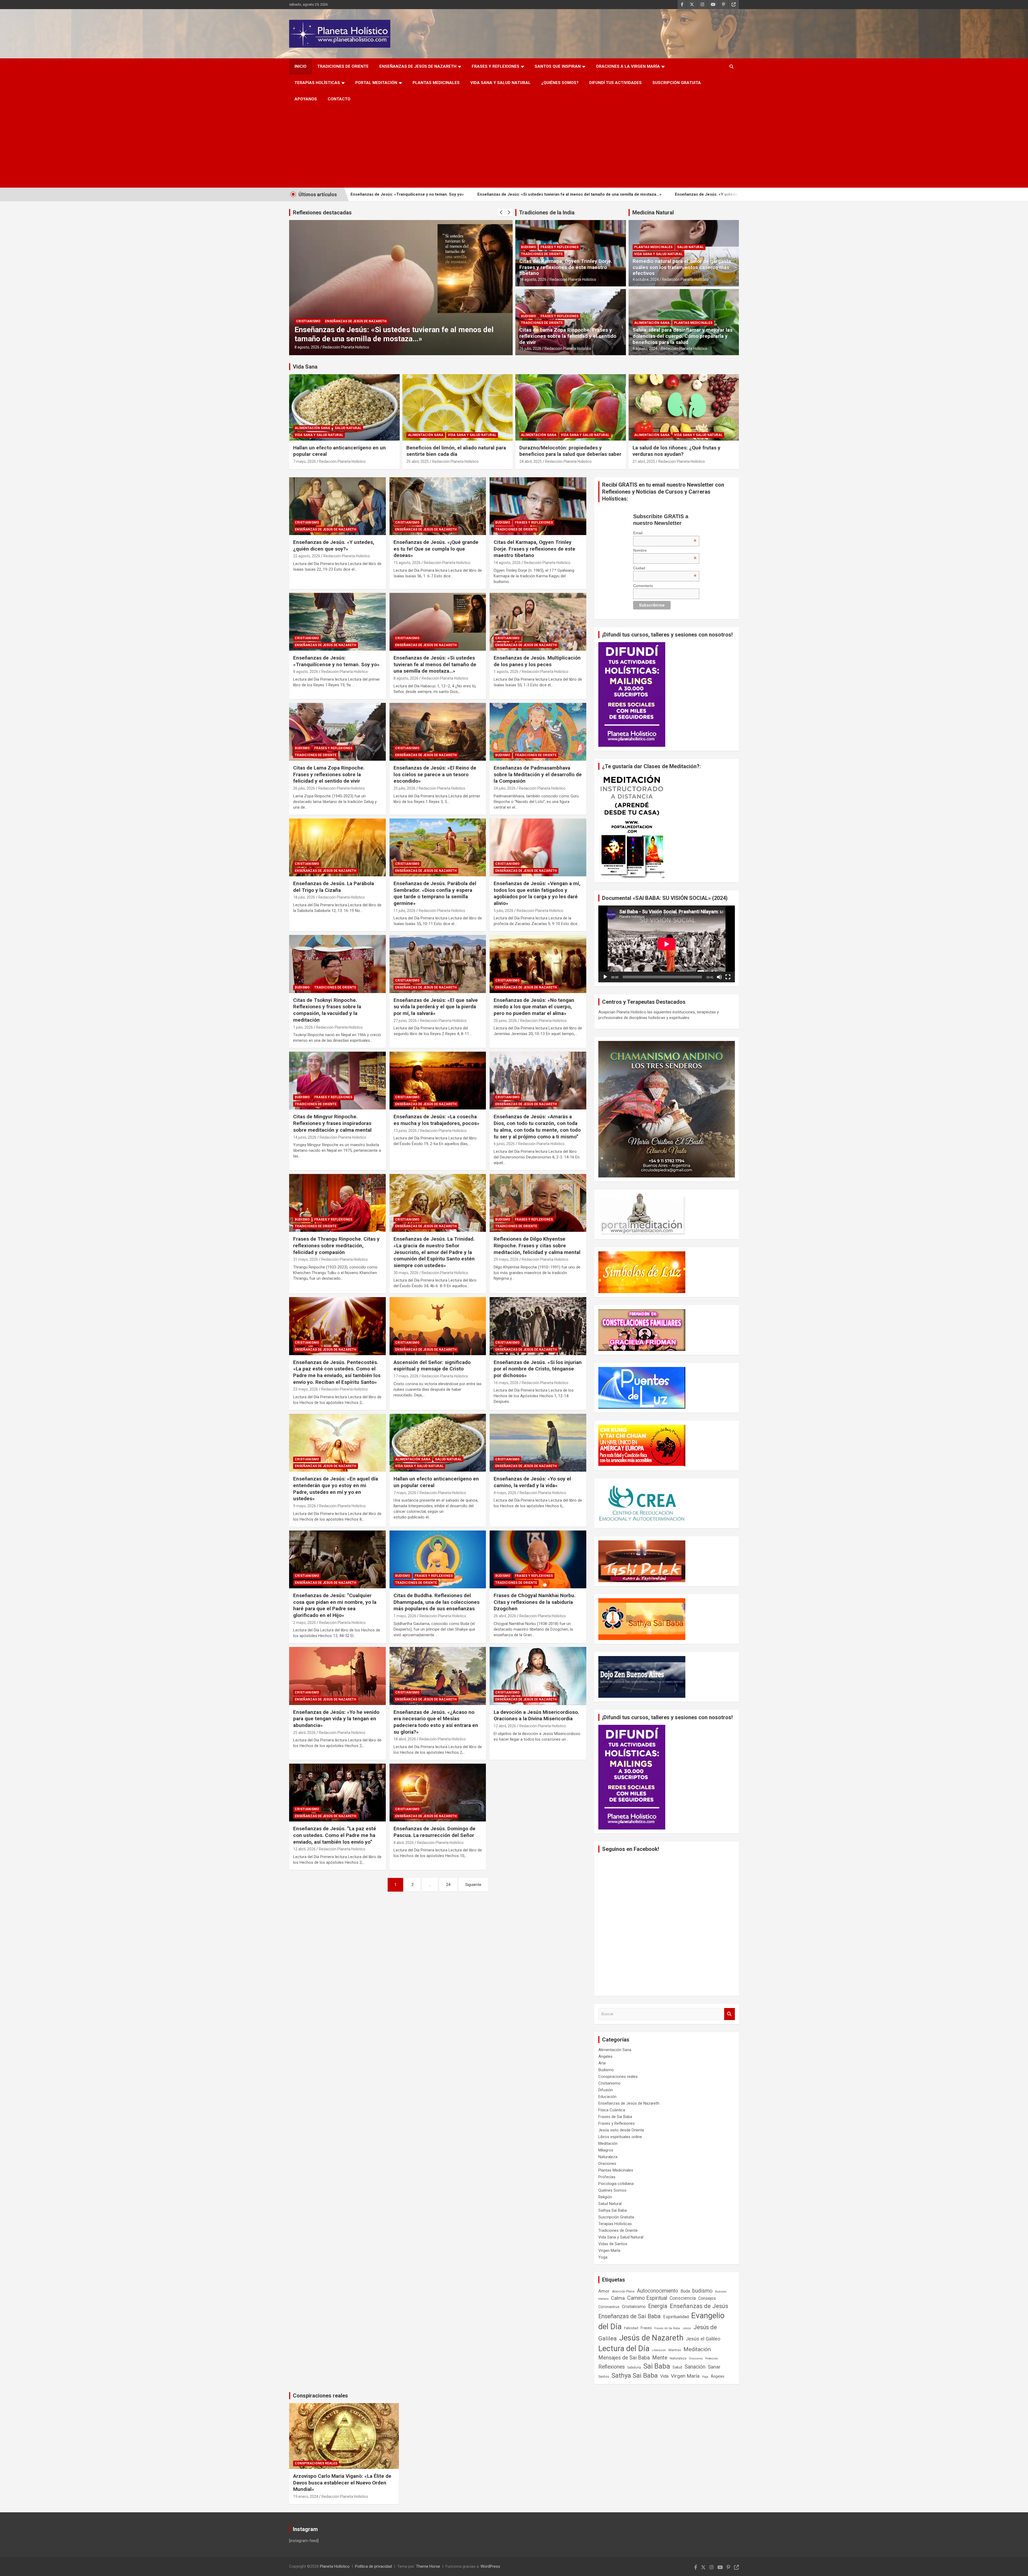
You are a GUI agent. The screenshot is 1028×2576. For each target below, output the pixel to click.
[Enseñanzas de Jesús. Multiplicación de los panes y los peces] (538, 622)
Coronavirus (609, 2307)
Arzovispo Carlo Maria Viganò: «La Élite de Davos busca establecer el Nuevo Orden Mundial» (342, 2483)
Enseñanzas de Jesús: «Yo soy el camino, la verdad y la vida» (532, 1482)
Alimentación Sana (652, 323)
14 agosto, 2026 (308, 347)
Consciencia (683, 2298)
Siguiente (473, 1885)
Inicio (301, 66)
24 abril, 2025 (531, 461)
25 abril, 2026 (304, 1733)
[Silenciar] (719, 977)
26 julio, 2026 (530, 348)
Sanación (695, 2367)
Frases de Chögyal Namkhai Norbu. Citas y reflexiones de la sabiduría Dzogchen (535, 1602)
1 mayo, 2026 (405, 1616)
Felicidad (631, 2328)
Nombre (665, 550)
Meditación (608, 2143)
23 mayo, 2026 (306, 1389)
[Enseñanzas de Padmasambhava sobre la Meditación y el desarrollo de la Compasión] (538, 732)
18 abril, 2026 (405, 1739)
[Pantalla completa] (728, 977)
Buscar (730, 2014)
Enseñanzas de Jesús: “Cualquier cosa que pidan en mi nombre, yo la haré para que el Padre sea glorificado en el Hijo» (335, 1605)
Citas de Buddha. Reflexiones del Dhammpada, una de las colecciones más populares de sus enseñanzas (436, 1602)
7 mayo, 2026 (305, 461)
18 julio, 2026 (304, 897)
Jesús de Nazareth (651, 2338)
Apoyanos (306, 99)
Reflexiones (612, 2367)
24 (448, 1885)
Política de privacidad (373, 2566)
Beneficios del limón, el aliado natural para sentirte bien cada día (456, 451)
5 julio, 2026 (504, 911)
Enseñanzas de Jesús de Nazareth (418, 66)
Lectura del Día (624, 2348)
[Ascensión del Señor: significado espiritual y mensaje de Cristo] (438, 1326)
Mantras (675, 2350)
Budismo (304, 321)
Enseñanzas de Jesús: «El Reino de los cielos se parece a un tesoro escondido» (435, 774)
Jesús (687, 2328)
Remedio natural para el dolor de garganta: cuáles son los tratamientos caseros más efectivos (682, 267)
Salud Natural (690, 247)
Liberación (659, 2350)
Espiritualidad (676, 2317)
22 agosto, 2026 (307, 556)
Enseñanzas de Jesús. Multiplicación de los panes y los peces (537, 661)
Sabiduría (634, 2367)
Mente (660, 2358)
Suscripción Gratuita (677, 83)
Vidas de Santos (613, 2244)
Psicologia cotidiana (616, 2184)
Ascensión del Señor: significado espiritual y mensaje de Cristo (432, 1366)
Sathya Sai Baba (613, 2210)
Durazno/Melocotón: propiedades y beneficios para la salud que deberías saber (570, 451)
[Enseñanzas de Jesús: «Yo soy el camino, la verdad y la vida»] (538, 1443)
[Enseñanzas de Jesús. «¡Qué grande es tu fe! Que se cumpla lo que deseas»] (438, 506)
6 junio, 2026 (504, 1144)
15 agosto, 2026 (407, 563)
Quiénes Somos (612, 2190)
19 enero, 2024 (306, 2497)
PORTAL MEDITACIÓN (376, 83)
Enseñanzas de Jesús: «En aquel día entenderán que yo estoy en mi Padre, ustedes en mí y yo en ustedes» (336, 1489)
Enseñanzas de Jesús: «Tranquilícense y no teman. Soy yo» (336, 661)
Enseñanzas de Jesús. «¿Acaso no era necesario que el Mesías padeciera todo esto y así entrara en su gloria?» (436, 1722)
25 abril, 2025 (418, 461)
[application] (667, 944)
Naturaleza (608, 2157)
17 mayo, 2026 (406, 1376)
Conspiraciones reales (618, 2077)
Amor (604, 2291)
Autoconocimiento (657, 2291)
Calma (618, 2298)
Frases (646, 2328)
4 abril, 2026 (404, 1843)
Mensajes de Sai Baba (624, 2358)
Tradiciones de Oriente (343, 66)
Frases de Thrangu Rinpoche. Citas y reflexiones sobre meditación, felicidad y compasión (336, 1245)
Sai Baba (657, 2366)
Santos (604, 2376)
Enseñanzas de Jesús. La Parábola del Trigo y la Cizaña (334, 887)
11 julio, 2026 (405, 911)
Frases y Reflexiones (496, 66)
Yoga (603, 2257)
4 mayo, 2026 (505, 1493)
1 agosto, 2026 (506, 672)
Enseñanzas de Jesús (699, 2306)
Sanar (714, 2367)
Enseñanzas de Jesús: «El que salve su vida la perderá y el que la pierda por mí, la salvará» (436, 1007)
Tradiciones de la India (547, 213)
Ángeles (605, 2056)
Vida (664, 2376)
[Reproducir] (605, 977)
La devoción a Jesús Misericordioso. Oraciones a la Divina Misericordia (536, 1715)
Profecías (607, 2177)
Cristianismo (307, 522)
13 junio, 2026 (405, 1131)
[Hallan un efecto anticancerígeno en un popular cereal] (438, 1443)
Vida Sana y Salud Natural (500, 83)
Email (665, 533)
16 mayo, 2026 (506, 1383)
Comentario (643, 586)
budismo (702, 2291)
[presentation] (501, 213)
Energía (658, 2306)
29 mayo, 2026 (506, 1259)
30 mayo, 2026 (406, 1273)
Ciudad (665, 568)
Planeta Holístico (335, 2566)
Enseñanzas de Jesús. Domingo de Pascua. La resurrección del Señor (434, 1832)
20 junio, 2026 (505, 1021)
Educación (607, 2097)
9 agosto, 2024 (645, 348)
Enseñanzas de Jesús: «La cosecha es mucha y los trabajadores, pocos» (436, 1120)
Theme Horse (428, 2566)
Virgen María (609, 2251)
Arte (602, 2063)
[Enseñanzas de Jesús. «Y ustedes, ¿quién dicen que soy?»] (337, 506)
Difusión (606, 2090)
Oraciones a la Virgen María (628, 66)
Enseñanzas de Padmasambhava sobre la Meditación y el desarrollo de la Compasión (538, 774)
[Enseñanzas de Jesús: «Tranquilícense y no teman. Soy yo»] (337, 622)
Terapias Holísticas (317, 83)
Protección (712, 2359)
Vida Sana (305, 367)
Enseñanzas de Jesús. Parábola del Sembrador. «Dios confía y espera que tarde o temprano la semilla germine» (435, 893)
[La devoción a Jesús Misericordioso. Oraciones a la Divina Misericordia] (538, 1676)
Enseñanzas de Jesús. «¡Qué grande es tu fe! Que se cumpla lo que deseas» (595, 194)
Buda (685, 2291)
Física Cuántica (612, 2110)
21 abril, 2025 (644, 461)
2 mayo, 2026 (305, 1623)
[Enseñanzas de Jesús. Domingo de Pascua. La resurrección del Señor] (438, 1793)
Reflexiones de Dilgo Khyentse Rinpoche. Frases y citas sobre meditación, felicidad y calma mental (537, 1245)
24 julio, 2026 (505, 788)
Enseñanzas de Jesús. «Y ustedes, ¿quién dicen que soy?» (453, 194)
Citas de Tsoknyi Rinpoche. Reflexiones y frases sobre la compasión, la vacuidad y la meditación (327, 1010)
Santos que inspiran (558, 66)
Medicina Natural (653, 213)
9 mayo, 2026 (305, 1506)
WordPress (490, 2566)
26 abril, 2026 (505, 1616)
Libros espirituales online (620, 2137)
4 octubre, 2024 (646, 279)
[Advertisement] (514, 147)
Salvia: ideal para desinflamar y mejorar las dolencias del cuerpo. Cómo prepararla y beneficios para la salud (683, 336)
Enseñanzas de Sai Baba (630, 2316)
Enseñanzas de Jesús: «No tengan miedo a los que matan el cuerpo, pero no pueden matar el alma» (534, 1007)
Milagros (606, 2150)
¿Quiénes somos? (560, 83)
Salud (677, 2367)
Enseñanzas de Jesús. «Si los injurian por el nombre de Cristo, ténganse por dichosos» (538, 1369)
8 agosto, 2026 (306, 672)
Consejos (707, 2298)
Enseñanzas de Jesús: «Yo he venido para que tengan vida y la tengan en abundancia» (336, 1719)
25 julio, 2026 (405, 788)
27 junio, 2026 (405, 1021)
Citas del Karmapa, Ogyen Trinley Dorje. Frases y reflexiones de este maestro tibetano (566, 267)
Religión (605, 2197)
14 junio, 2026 (305, 1137)
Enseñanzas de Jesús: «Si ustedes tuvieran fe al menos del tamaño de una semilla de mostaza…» (435, 664)
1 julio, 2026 (303, 1027)
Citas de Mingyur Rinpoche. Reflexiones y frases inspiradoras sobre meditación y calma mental (332, 1123)
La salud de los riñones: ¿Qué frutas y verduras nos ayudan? (676, 451)
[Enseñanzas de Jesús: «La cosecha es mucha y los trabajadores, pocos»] (438, 1081)
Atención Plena (623, 2291)
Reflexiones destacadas (322, 213)
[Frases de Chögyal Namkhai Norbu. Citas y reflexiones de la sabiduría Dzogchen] (538, 1559)
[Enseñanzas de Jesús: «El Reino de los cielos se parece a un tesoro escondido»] (438, 732)
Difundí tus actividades (615, 83)
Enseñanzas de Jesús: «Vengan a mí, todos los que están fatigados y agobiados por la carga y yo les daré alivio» (537, 893)
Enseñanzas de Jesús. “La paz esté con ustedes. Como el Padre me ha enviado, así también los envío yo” (335, 1835)
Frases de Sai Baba (615, 2117)
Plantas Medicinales (436, 83)
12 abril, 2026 (505, 1726)
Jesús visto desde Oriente (621, 2130)
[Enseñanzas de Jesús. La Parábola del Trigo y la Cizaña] (337, 847)
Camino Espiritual (647, 2298)
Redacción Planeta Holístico (348, 347)
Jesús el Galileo (703, 2339)
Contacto (339, 99)
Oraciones (607, 2164)
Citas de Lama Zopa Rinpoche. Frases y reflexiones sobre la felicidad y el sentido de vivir (568, 336)
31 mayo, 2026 (306, 1259)
